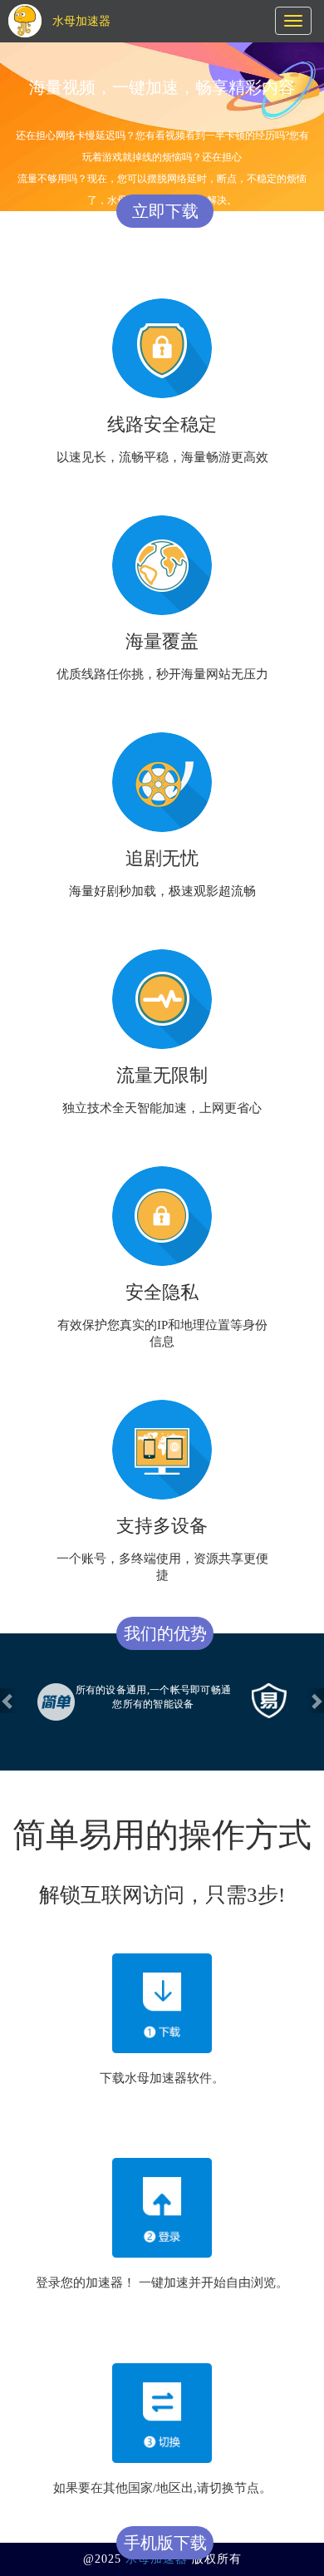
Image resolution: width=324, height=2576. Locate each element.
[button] (8, 1701)
